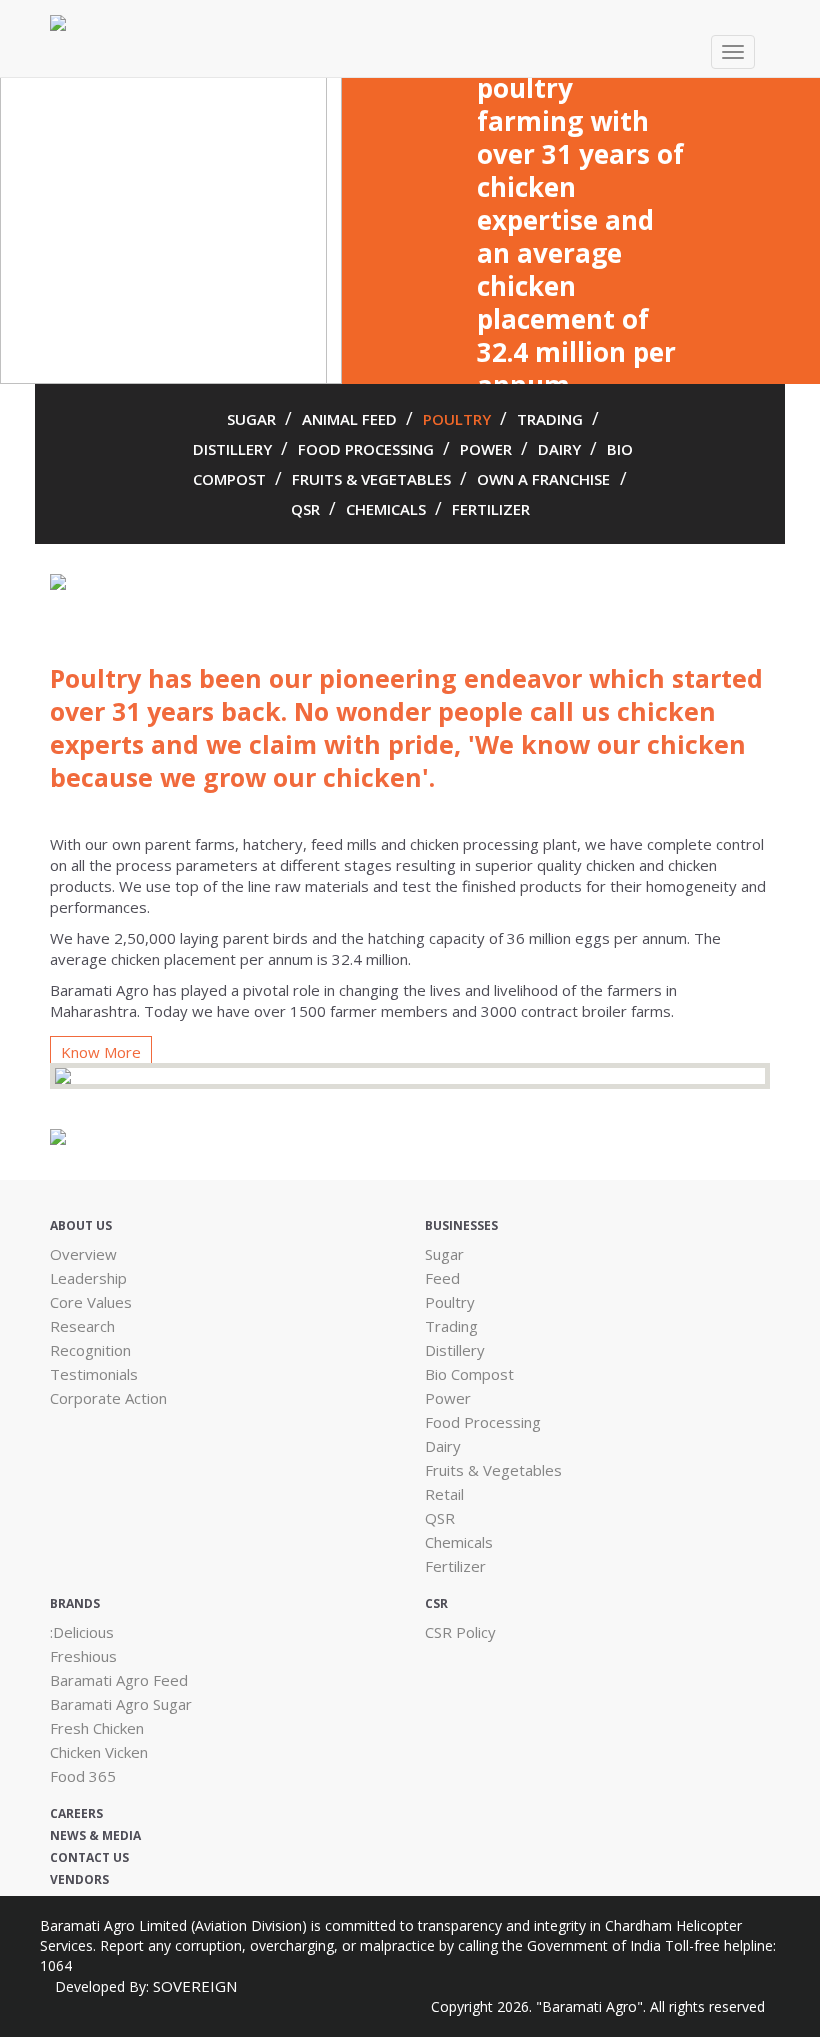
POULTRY (459, 419)
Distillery (455, 1350)
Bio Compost (469, 1374)
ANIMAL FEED (351, 419)
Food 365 (83, 1776)
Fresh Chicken (97, 1728)
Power (448, 1398)
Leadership (88, 1278)
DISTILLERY (234, 449)
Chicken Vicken (99, 1752)
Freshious (83, 1656)
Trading (451, 1326)
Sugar (444, 1254)
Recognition (90, 1350)
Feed (442, 1278)
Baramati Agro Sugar (121, 1704)
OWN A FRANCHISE (543, 479)
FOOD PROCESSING (368, 449)
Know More (101, 1052)
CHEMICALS (388, 509)
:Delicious (82, 1632)
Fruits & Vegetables (493, 1470)
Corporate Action (108, 1398)
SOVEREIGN (195, 1986)
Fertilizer (455, 1566)
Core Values (91, 1302)
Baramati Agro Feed (119, 1680)
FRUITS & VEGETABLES (373, 479)
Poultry (450, 1302)
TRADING (552, 419)
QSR (307, 509)
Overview (83, 1254)
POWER (488, 449)
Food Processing (483, 1422)
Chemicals (459, 1542)
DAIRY (561, 449)
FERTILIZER (491, 509)
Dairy (443, 1446)
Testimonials (94, 1374)
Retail (444, 1494)
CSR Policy (460, 1632)
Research (82, 1326)
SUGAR (253, 419)
